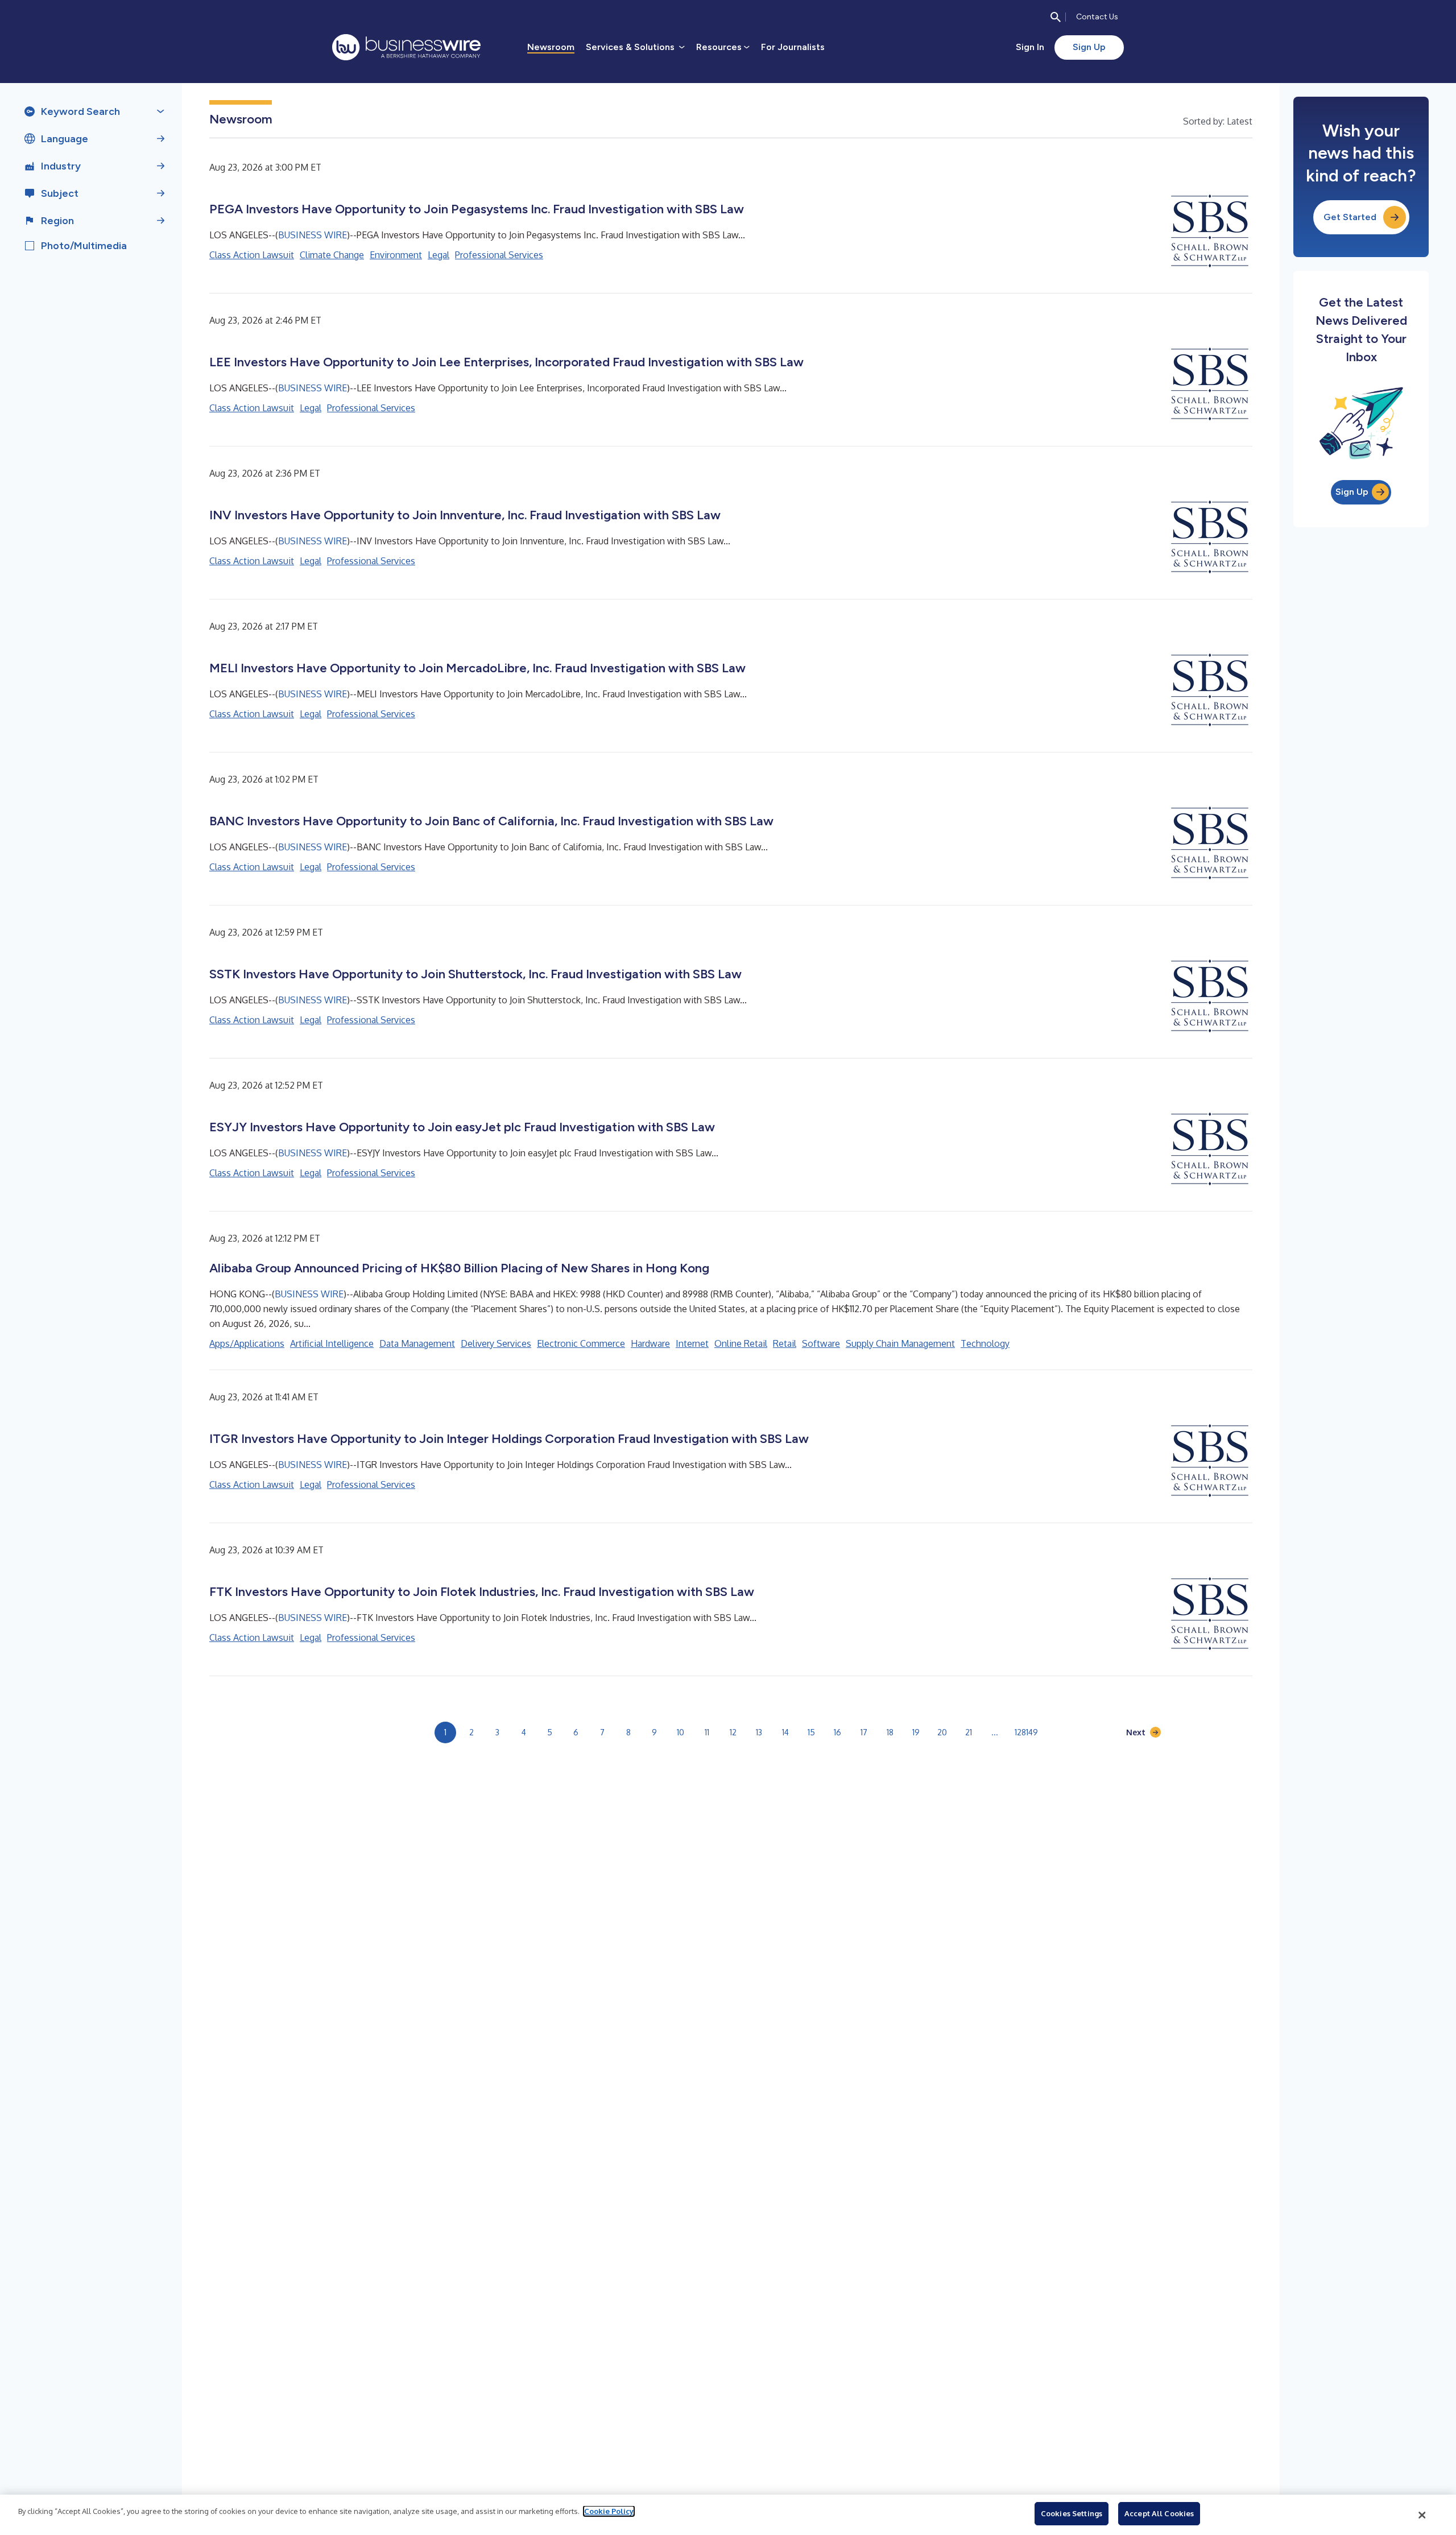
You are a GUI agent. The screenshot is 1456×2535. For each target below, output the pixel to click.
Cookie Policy (609, 2511)
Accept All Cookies (1159, 2513)
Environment (396, 255)
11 (707, 1732)
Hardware (650, 1343)
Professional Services (499, 255)
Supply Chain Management (900, 1343)
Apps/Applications (247, 1343)
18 (890, 1732)
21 (969, 1732)
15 (811, 1732)
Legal (439, 255)
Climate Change (332, 255)
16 (837, 1732)
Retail (785, 1343)
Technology (985, 1343)
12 (733, 1732)
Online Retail (741, 1343)
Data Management (417, 1343)
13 (759, 1732)
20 (942, 1732)
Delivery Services (496, 1343)
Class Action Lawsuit (252, 255)
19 (916, 1732)
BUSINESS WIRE (313, 235)
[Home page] (406, 47)
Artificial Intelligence (332, 1343)
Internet (692, 1343)
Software (821, 1343)
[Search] (1056, 17)
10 (681, 1732)
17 (864, 1732)
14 (785, 1732)
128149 (1026, 1732)
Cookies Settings (1072, 2513)
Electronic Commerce (581, 1343)
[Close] (1422, 2515)
